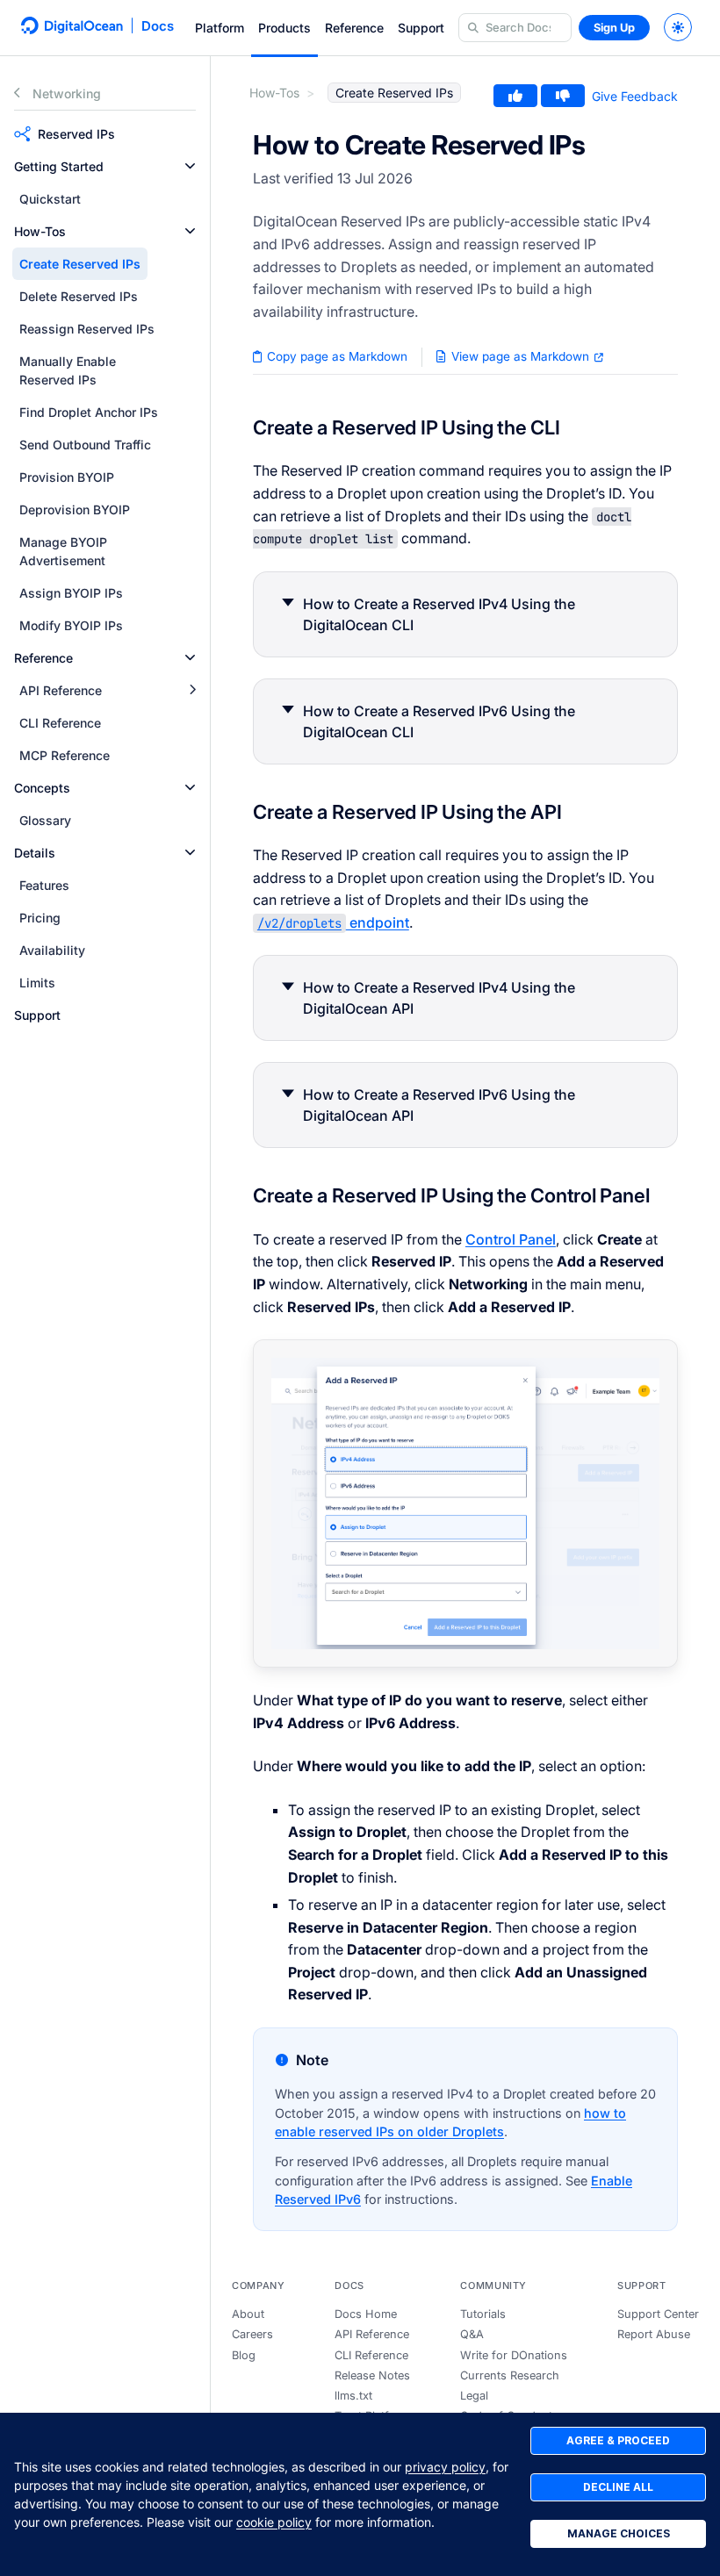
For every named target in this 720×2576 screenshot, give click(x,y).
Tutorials (483, 2314)
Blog (244, 2355)
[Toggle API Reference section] (192, 690)
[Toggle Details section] (190, 853)
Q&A (472, 2334)
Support (421, 28)
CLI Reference (371, 2355)
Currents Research (510, 2375)
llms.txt (353, 2396)
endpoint (333, 922)
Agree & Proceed (618, 2440)
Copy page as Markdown (335, 356)
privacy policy (445, 2467)
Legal (474, 2396)
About (248, 2314)
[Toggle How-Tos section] (190, 231)
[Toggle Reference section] (190, 658)
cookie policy (274, 2522)
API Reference (372, 2334)
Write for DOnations (514, 2355)
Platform (220, 28)
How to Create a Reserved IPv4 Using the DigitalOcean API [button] (439, 998)
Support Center (658, 2314)
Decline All (618, 2487)
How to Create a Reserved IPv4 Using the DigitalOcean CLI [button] (439, 614)
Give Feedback (635, 96)
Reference (354, 28)
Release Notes (372, 2375)
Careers (252, 2334)
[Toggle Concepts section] (190, 788)
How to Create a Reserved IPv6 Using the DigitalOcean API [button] (439, 1105)
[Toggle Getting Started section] (190, 166)
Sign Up (614, 28)
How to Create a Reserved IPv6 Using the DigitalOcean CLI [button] (439, 721)
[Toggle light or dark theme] (678, 27)
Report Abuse (654, 2334)
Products (284, 28)
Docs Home (366, 2314)
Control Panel (511, 1239)
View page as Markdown (520, 356)
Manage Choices (619, 2533)
